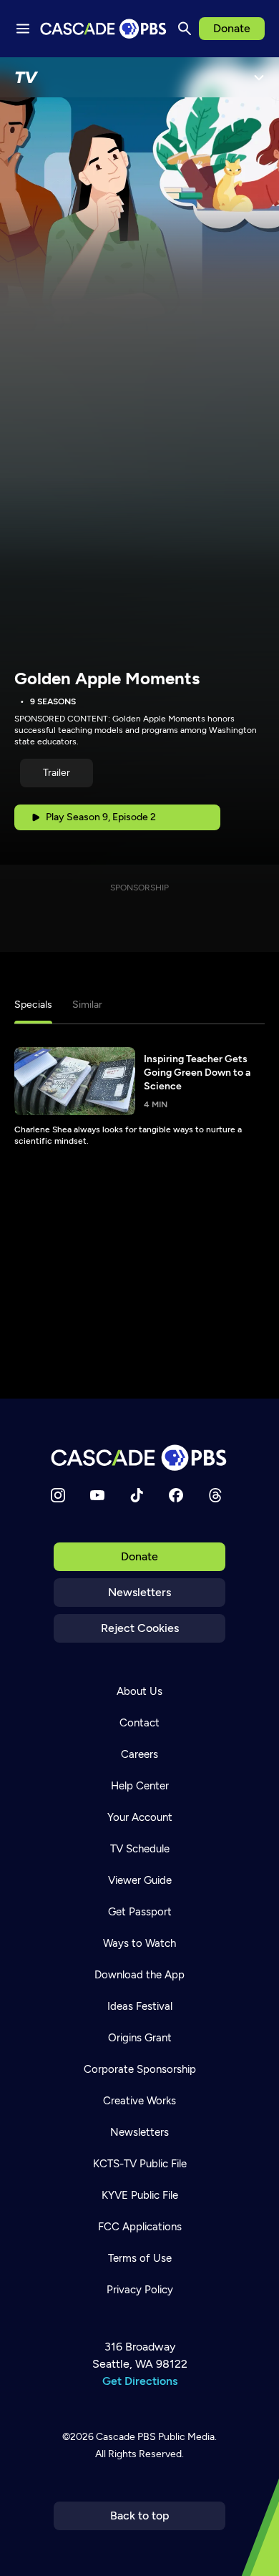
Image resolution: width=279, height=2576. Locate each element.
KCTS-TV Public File (140, 2164)
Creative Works (139, 2101)
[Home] (139, 1458)
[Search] (185, 29)
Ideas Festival (140, 2006)
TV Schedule (140, 1849)
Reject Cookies (140, 1628)
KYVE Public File (140, 2195)
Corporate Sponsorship (140, 2069)
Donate (232, 28)
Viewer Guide (140, 1880)
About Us (139, 1691)
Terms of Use (140, 2258)
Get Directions (140, 2381)
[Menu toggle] (23, 29)
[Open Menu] (259, 77)
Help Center (140, 1786)
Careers (139, 1754)
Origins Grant (140, 2038)
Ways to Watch (139, 1943)
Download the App (139, 1975)
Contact (139, 1723)
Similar (87, 1005)
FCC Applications (140, 2227)
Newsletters (139, 1592)
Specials (33, 1005)
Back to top (140, 2516)
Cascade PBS (126, 2437)
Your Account (140, 1817)
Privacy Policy (140, 2290)
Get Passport (140, 1912)
